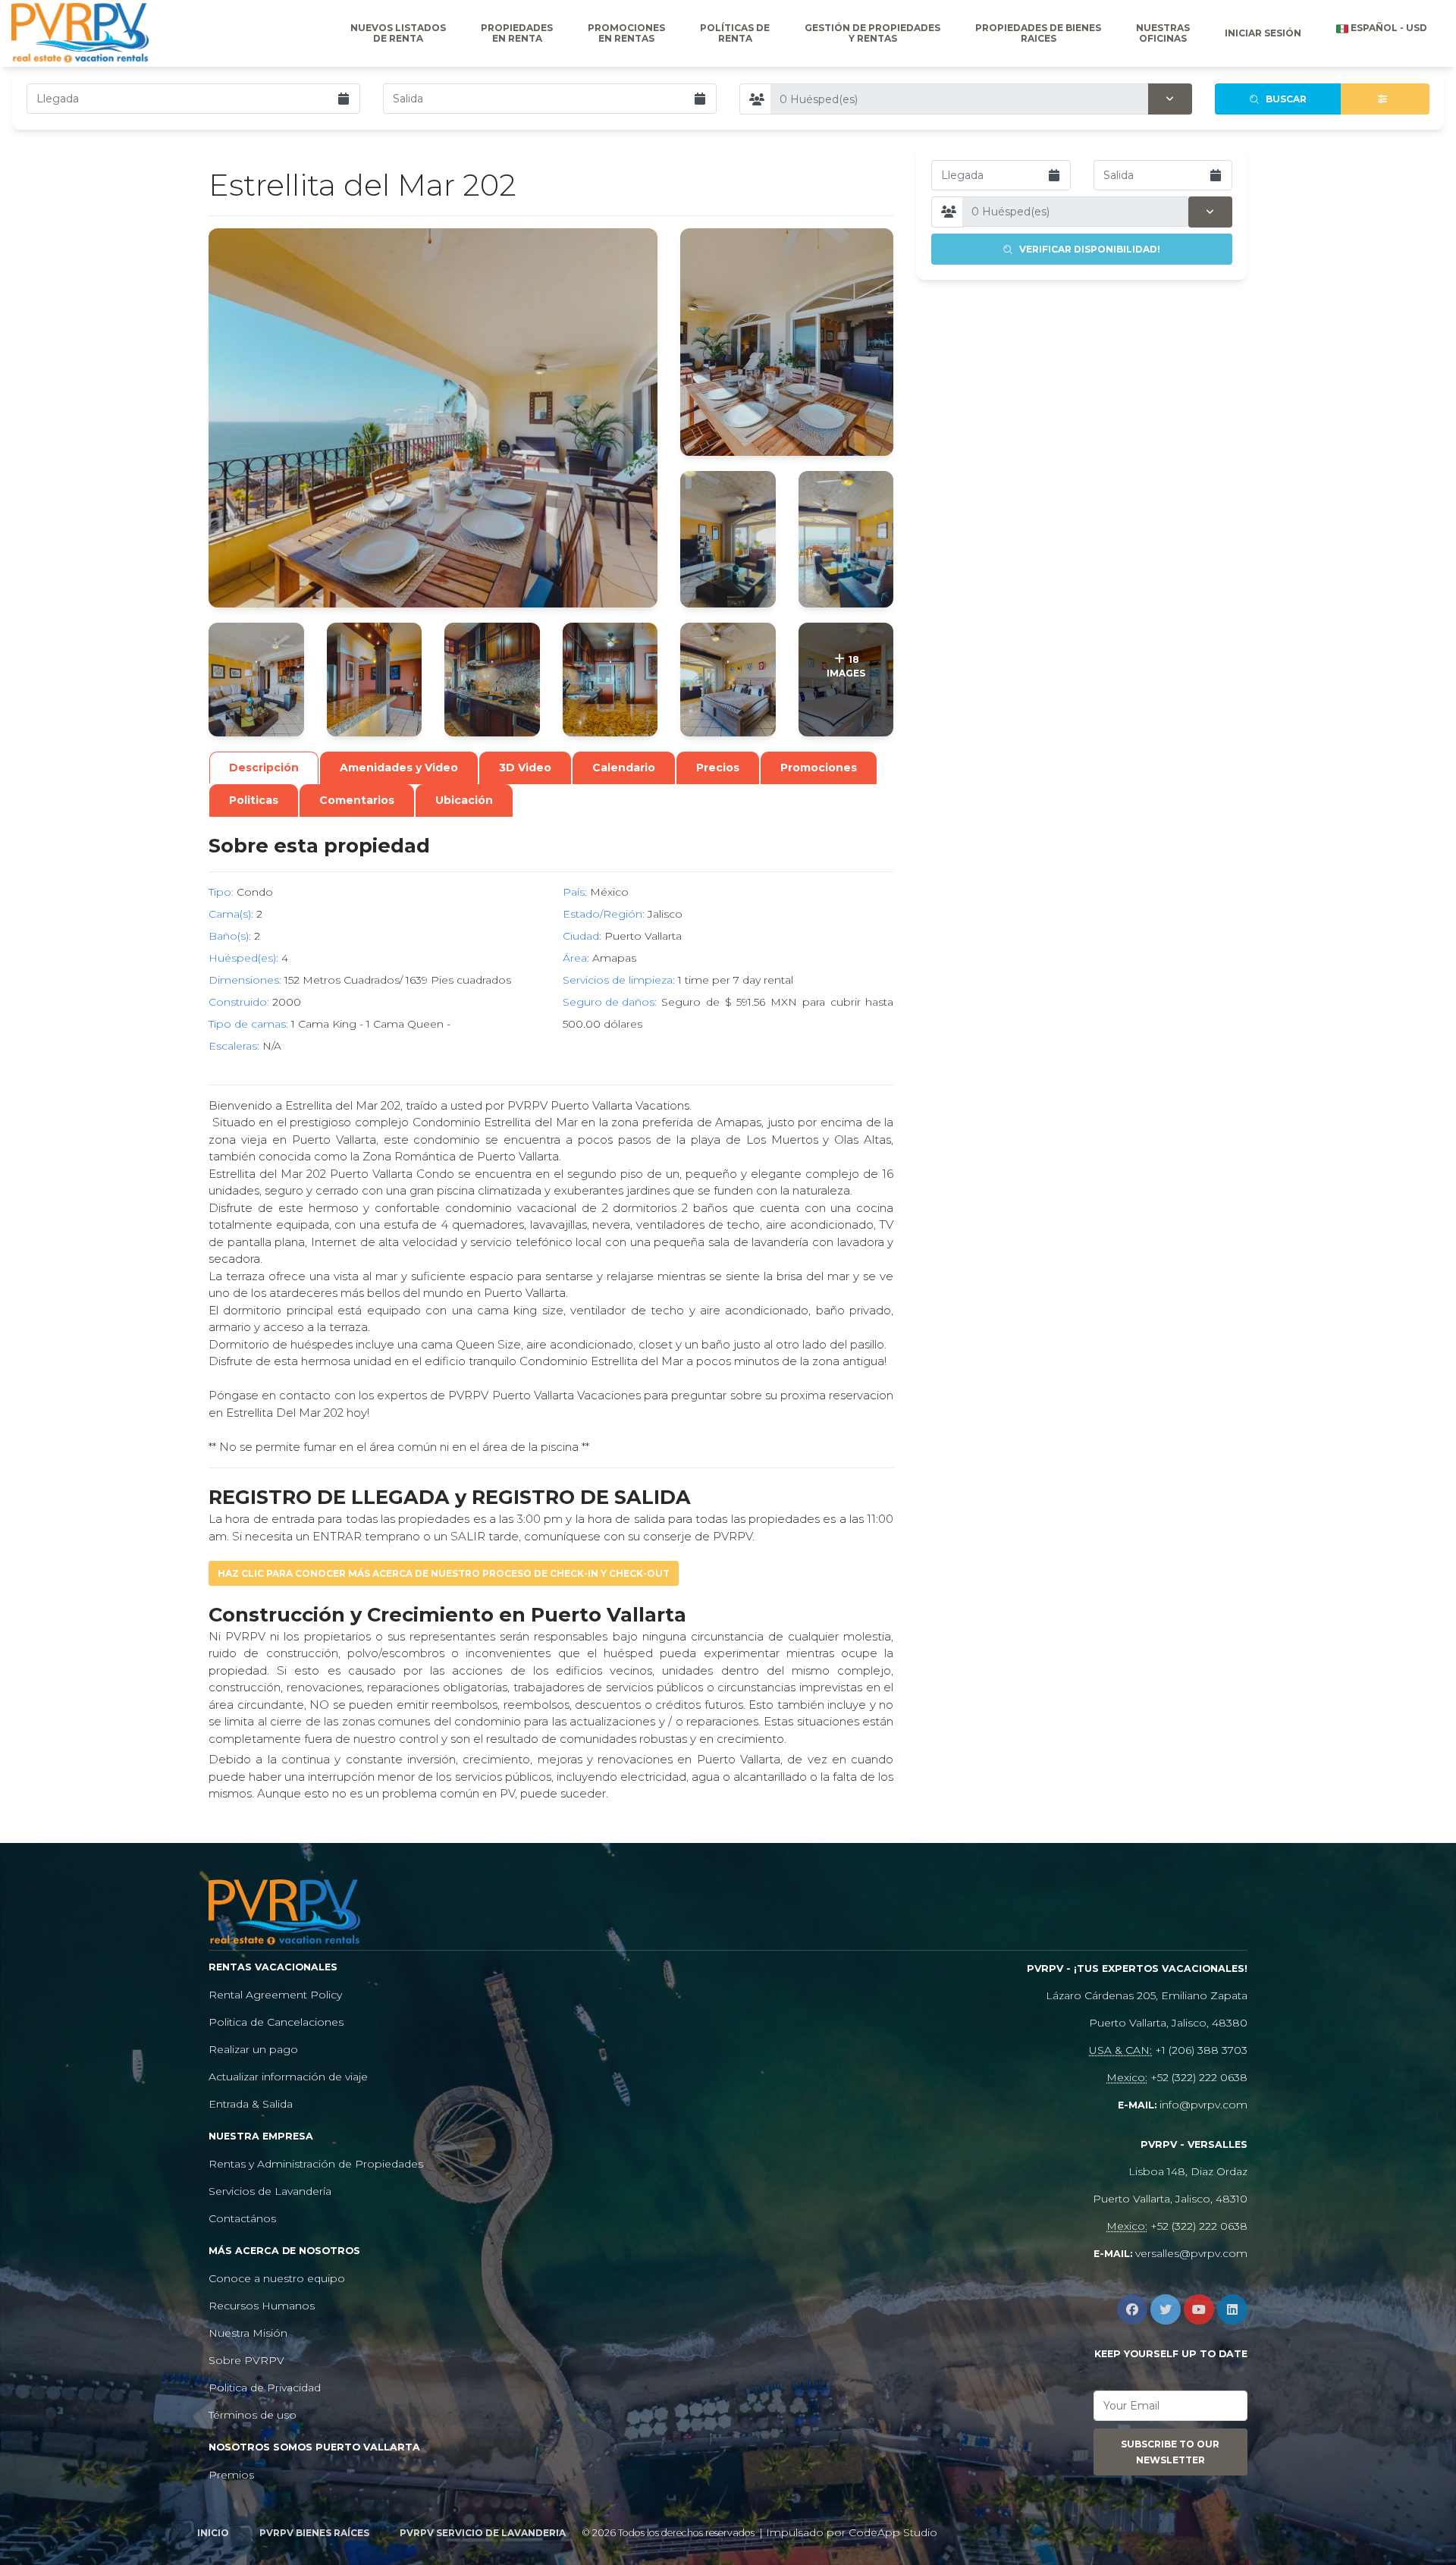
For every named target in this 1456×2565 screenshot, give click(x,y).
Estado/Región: (604, 914)
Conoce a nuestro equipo (277, 2278)
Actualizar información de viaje (288, 2077)
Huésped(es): (243, 958)
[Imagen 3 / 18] (728, 539)
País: (575, 892)
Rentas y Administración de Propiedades (316, 2164)
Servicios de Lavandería (270, 2191)
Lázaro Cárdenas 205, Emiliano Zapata (1147, 1995)
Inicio (213, 2533)
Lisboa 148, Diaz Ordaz (1188, 2171)
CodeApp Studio (893, 2532)
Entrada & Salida (251, 2104)
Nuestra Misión (248, 2333)
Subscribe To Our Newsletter (1170, 2452)
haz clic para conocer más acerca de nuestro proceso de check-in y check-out (444, 1573)
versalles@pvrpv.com (1191, 2253)
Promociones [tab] (819, 768)
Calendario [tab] (624, 768)
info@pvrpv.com (1203, 2105)
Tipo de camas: (248, 1024)
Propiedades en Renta (517, 33)
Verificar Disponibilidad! (1086, 249)
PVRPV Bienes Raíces (314, 2533)
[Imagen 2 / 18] (787, 342)
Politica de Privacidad (265, 2388)
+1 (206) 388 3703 (1201, 2050)
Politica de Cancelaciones (276, 2022)
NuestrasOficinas (1163, 33)
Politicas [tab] (254, 800)
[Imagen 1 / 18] (433, 418)
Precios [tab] (718, 768)
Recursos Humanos (262, 2306)
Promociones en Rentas (626, 33)
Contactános (242, 2218)
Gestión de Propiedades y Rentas (872, 33)
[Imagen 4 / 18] (846, 539)
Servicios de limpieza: (619, 980)
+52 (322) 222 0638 (1199, 2077)
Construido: (239, 1002)
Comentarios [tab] (357, 800)
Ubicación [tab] (464, 800)
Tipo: (221, 892)
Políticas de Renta (735, 33)
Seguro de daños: (610, 1002)
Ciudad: (582, 936)
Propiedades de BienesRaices (1038, 33)
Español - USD (1388, 28)
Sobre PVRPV (246, 2360)
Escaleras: (234, 1046)
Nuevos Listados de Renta (398, 33)
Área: (576, 958)
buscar (1283, 99)
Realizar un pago (253, 2049)
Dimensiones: (245, 980)
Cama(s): (231, 914)
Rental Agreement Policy (275, 1995)
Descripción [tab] (264, 768)
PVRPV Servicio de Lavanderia (483, 2533)
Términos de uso (253, 2415)
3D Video (525, 768)
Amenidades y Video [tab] (399, 768)
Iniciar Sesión (1263, 33)
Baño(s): (230, 936)
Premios (231, 2475)
